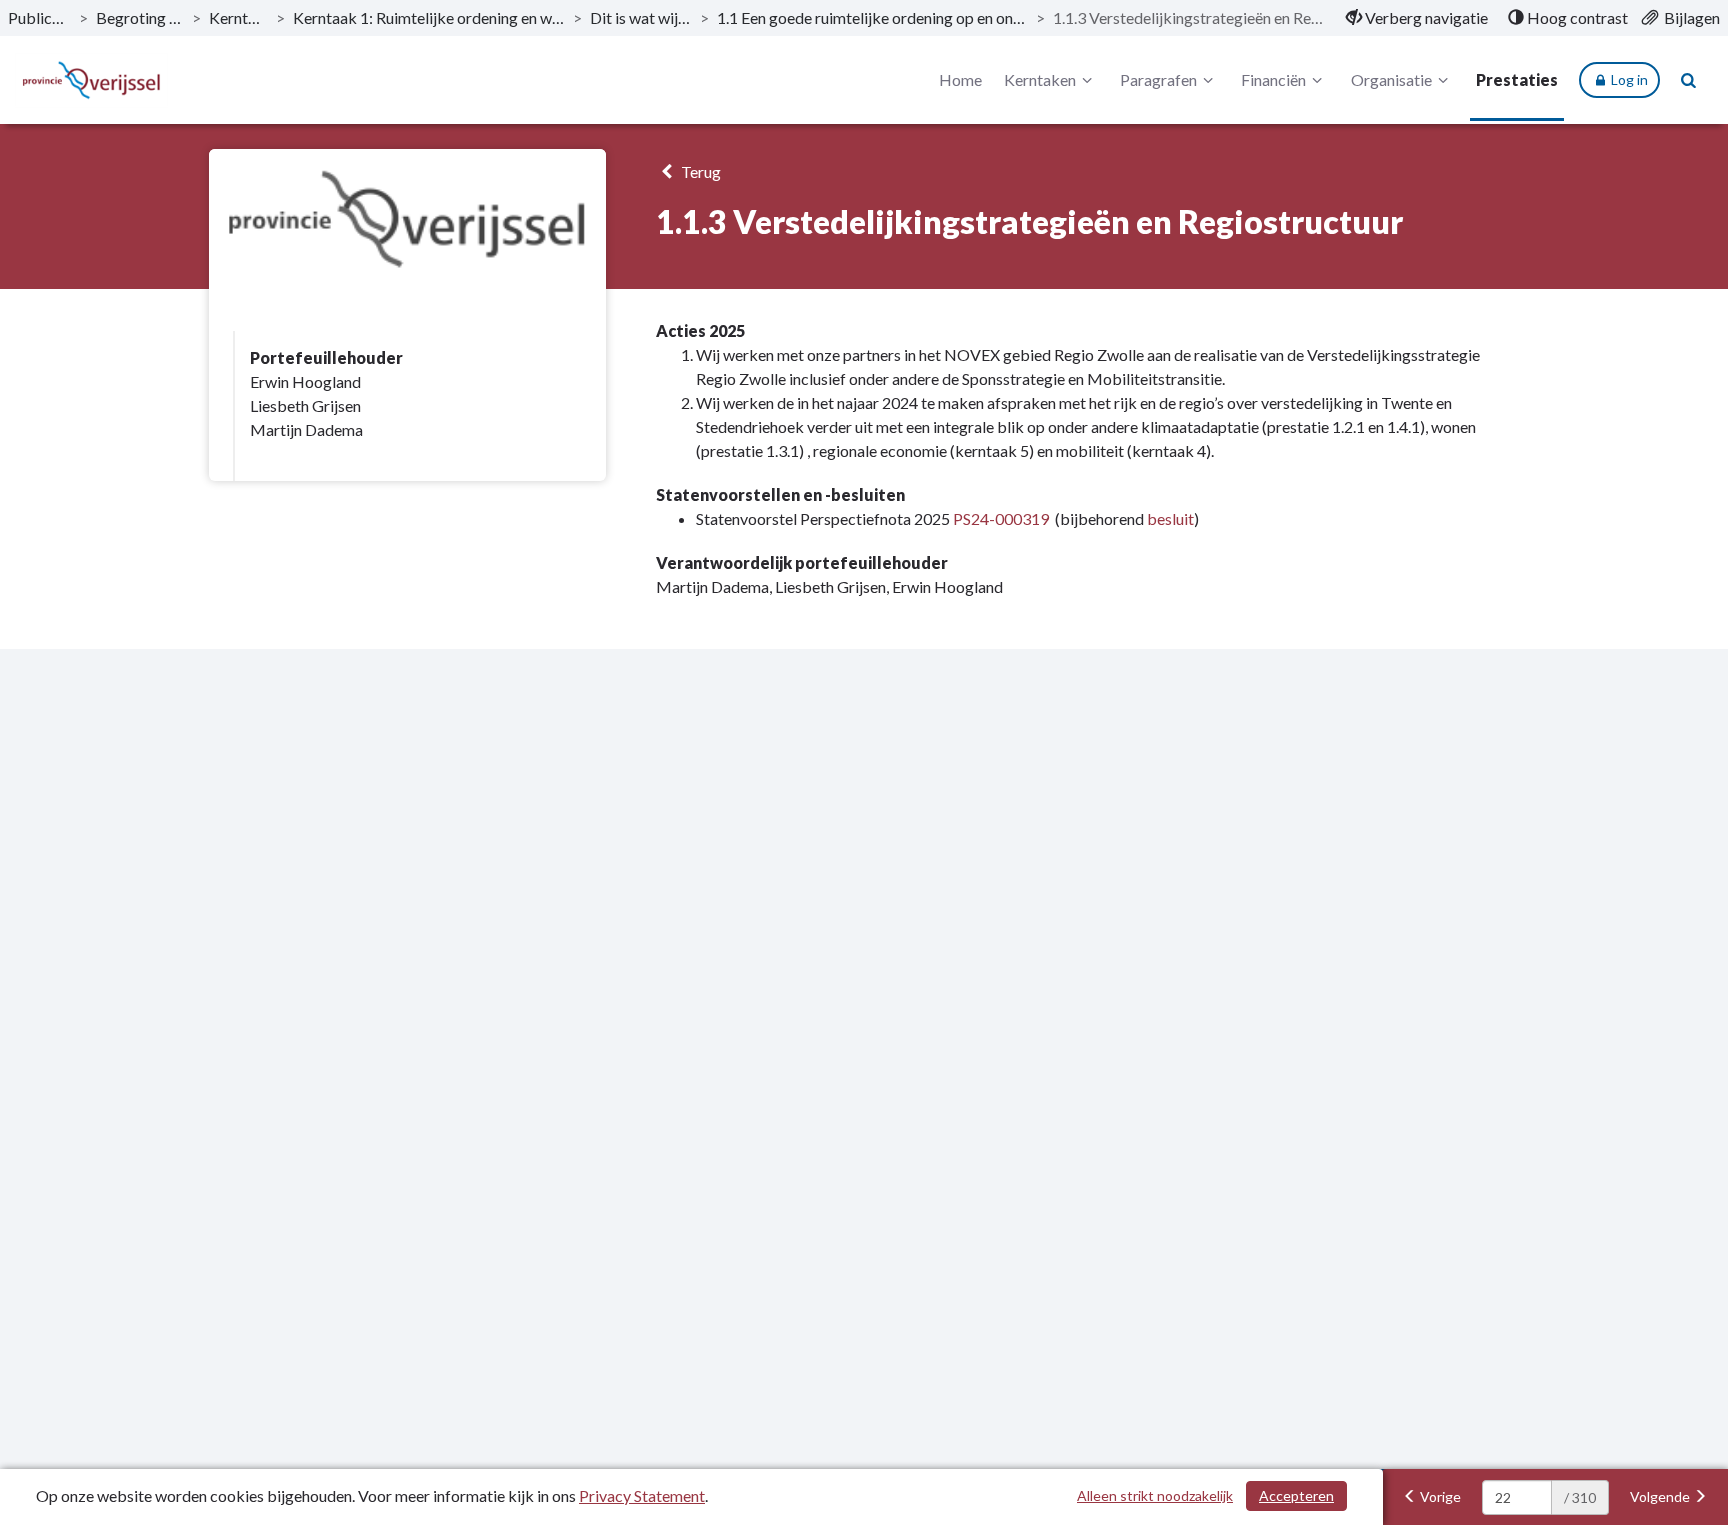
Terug (699, 171)
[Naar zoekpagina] (1689, 80)
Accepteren (1296, 1495)
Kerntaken (238, 17)
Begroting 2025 (140, 17)
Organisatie (1391, 79)
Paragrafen (1158, 79)
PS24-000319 (1001, 518)
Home (960, 79)
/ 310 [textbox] (1580, 1497)
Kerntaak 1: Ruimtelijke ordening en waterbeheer (429, 17)
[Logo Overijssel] (91, 80)
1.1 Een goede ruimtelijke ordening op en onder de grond (872, 17)
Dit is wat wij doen (641, 17)
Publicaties (39, 17)
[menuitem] (1417, 18)
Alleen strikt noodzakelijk (1155, 1495)
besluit (1170, 518)
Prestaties (1517, 79)
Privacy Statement (642, 1495)
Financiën (1273, 79)
